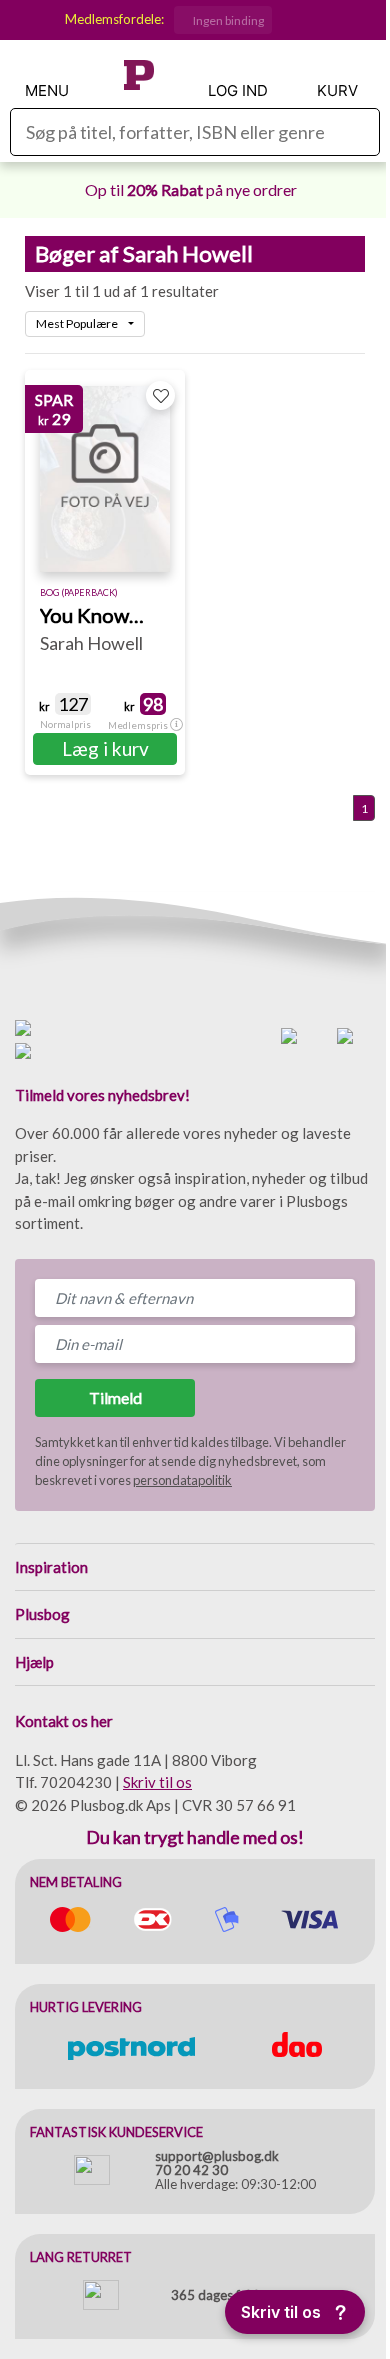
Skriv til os (157, 1782)
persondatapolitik (182, 1480)
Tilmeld (115, 1397)
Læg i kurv (105, 748)
